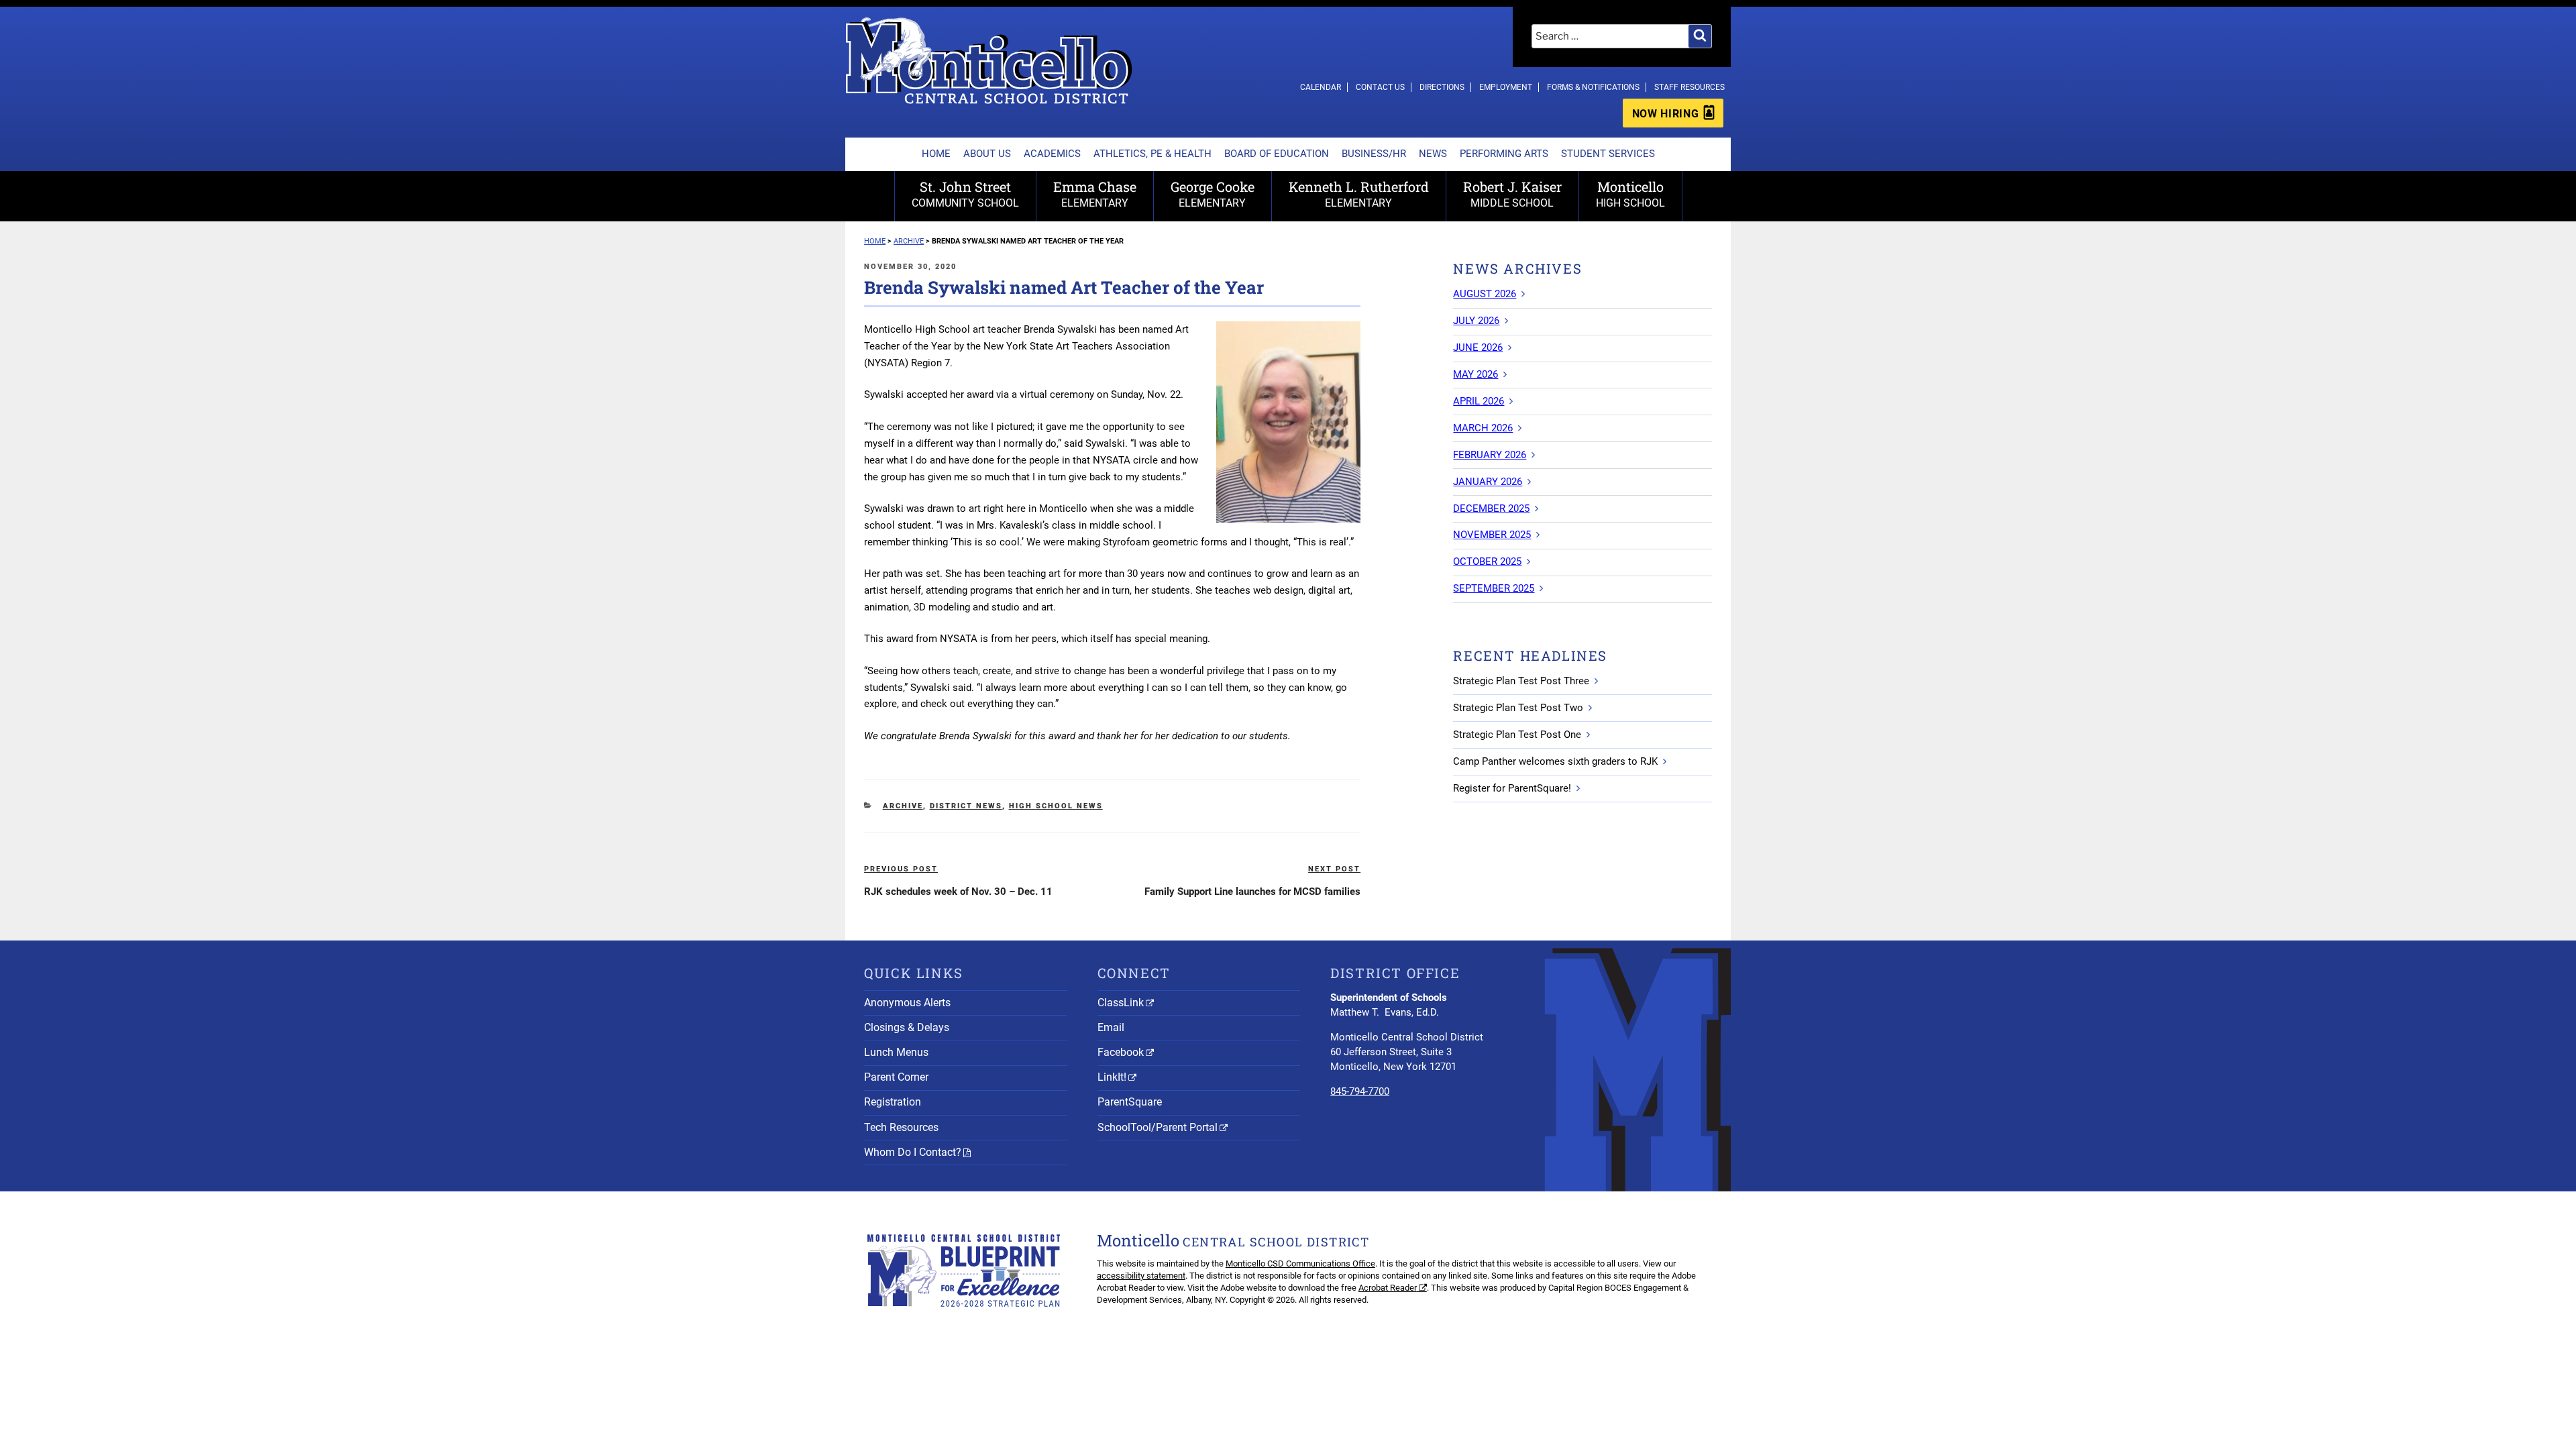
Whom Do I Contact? (913, 1152)
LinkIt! (1112, 1077)
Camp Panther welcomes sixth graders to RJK (1555, 761)
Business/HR (1374, 154)
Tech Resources (901, 1127)
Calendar (1321, 87)
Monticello (1630, 194)
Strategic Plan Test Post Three (1521, 681)
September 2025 (1494, 588)
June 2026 (1478, 347)
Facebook (1121, 1052)
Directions (1442, 87)
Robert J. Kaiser (1512, 194)
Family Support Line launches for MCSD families (1252, 892)
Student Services (1608, 154)
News (1433, 154)
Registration (893, 1102)
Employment (1506, 87)
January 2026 (1488, 482)
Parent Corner (896, 1077)
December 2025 (1491, 508)
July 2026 (1476, 321)
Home (936, 154)
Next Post (1334, 869)
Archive (903, 806)
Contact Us (1380, 87)
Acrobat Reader (1388, 1288)
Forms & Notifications (1593, 87)
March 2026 (1483, 428)
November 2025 (1492, 535)
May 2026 (1475, 374)
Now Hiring (1665, 114)
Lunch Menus (896, 1052)
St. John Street (965, 194)
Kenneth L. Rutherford (1359, 194)
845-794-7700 (1360, 1091)
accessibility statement (1141, 1276)
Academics (1052, 154)
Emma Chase (1095, 194)
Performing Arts (1504, 154)
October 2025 (1487, 561)
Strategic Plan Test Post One (1517, 735)
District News (966, 806)
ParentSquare (1130, 1102)
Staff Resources (1689, 87)
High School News (1056, 806)
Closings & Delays (907, 1027)
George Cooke (1213, 194)
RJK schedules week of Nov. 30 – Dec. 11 (958, 892)
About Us (987, 154)
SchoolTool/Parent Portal (1158, 1127)
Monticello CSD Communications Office (1300, 1264)
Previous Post (901, 869)
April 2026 (1479, 401)
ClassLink (1121, 1003)
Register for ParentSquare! (1512, 788)
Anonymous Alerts (907, 1003)
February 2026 (1490, 455)
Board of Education (1277, 154)
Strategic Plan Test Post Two (1518, 708)
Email (1111, 1027)
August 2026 (1485, 294)
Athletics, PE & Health (1152, 154)
